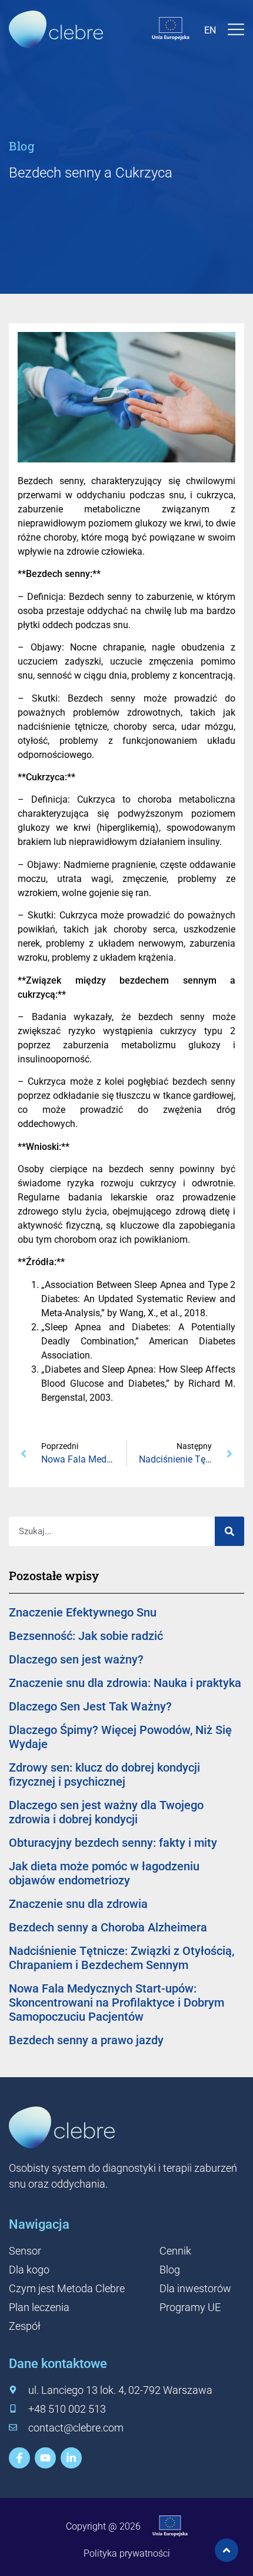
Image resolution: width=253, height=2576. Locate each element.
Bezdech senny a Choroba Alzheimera (108, 1927)
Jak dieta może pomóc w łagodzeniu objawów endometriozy (104, 1873)
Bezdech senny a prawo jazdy (86, 2040)
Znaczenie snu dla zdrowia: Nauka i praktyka (125, 1683)
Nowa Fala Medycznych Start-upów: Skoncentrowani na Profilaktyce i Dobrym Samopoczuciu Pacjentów (116, 2003)
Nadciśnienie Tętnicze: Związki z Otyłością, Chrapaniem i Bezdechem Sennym (121, 1958)
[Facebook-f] (19, 2458)
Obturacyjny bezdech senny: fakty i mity (113, 1843)
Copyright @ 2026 (103, 2526)
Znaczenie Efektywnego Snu (83, 1612)
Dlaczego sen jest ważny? (76, 1659)
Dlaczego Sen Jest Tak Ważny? (90, 1706)
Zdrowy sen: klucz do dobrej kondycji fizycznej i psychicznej (104, 1775)
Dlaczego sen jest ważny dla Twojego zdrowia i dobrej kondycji (106, 1812)
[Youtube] (45, 2458)
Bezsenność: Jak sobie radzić (86, 1636)
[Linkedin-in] (71, 2458)
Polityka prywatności (127, 2553)
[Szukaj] (229, 1531)
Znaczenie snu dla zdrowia (78, 1904)
